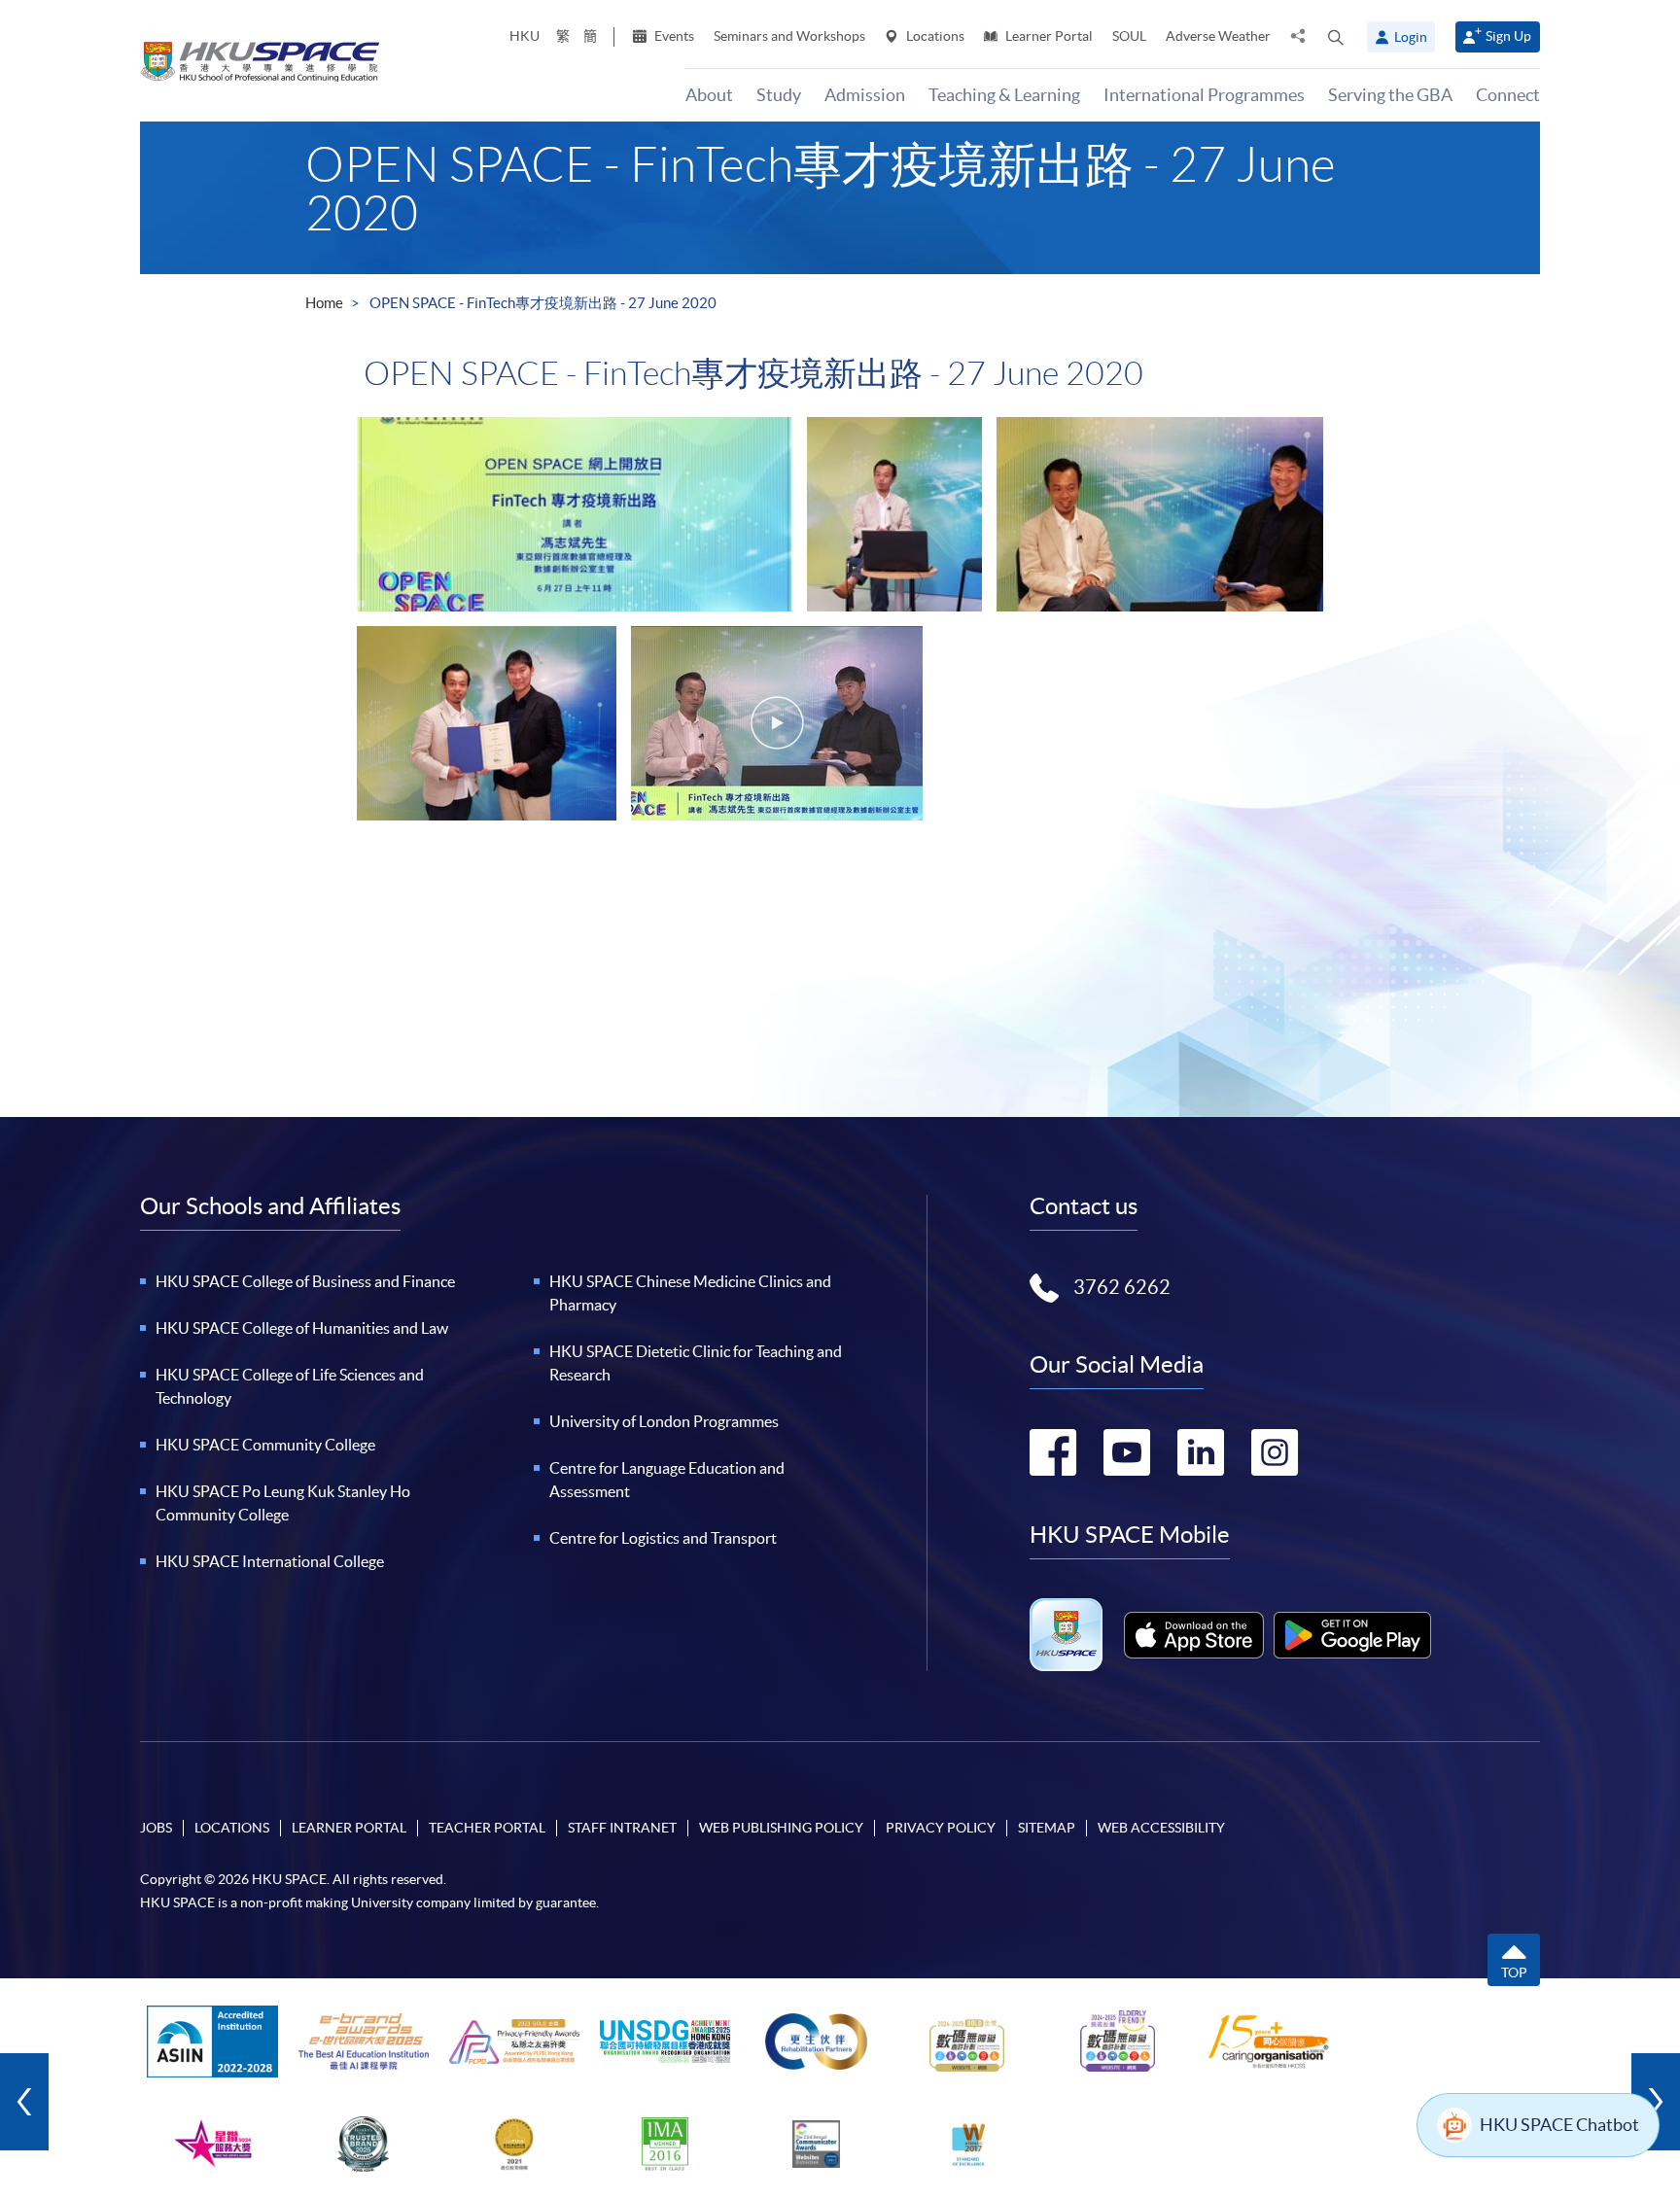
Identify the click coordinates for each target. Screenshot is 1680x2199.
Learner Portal (1048, 36)
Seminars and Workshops (789, 36)
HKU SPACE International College (270, 1561)
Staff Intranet (622, 1828)
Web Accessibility (1161, 1828)
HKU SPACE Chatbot (1559, 2125)
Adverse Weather (1218, 36)
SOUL (1129, 36)
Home (324, 303)
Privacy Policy (941, 1828)
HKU (525, 36)
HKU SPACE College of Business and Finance (305, 1281)
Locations (934, 36)
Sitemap (1047, 1828)
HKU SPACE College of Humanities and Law (302, 1328)
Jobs (156, 1828)
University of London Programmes (664, 1421)
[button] (1336, 37)
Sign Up (1508, 36)
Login (1411, 37)
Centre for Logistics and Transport (663, 1538)
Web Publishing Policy (781, 1828)
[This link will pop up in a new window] (1194, 1635)
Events (673, 36)
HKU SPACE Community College (265, 1445)
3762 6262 (1122, 1287)
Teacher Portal (487, 1828)
